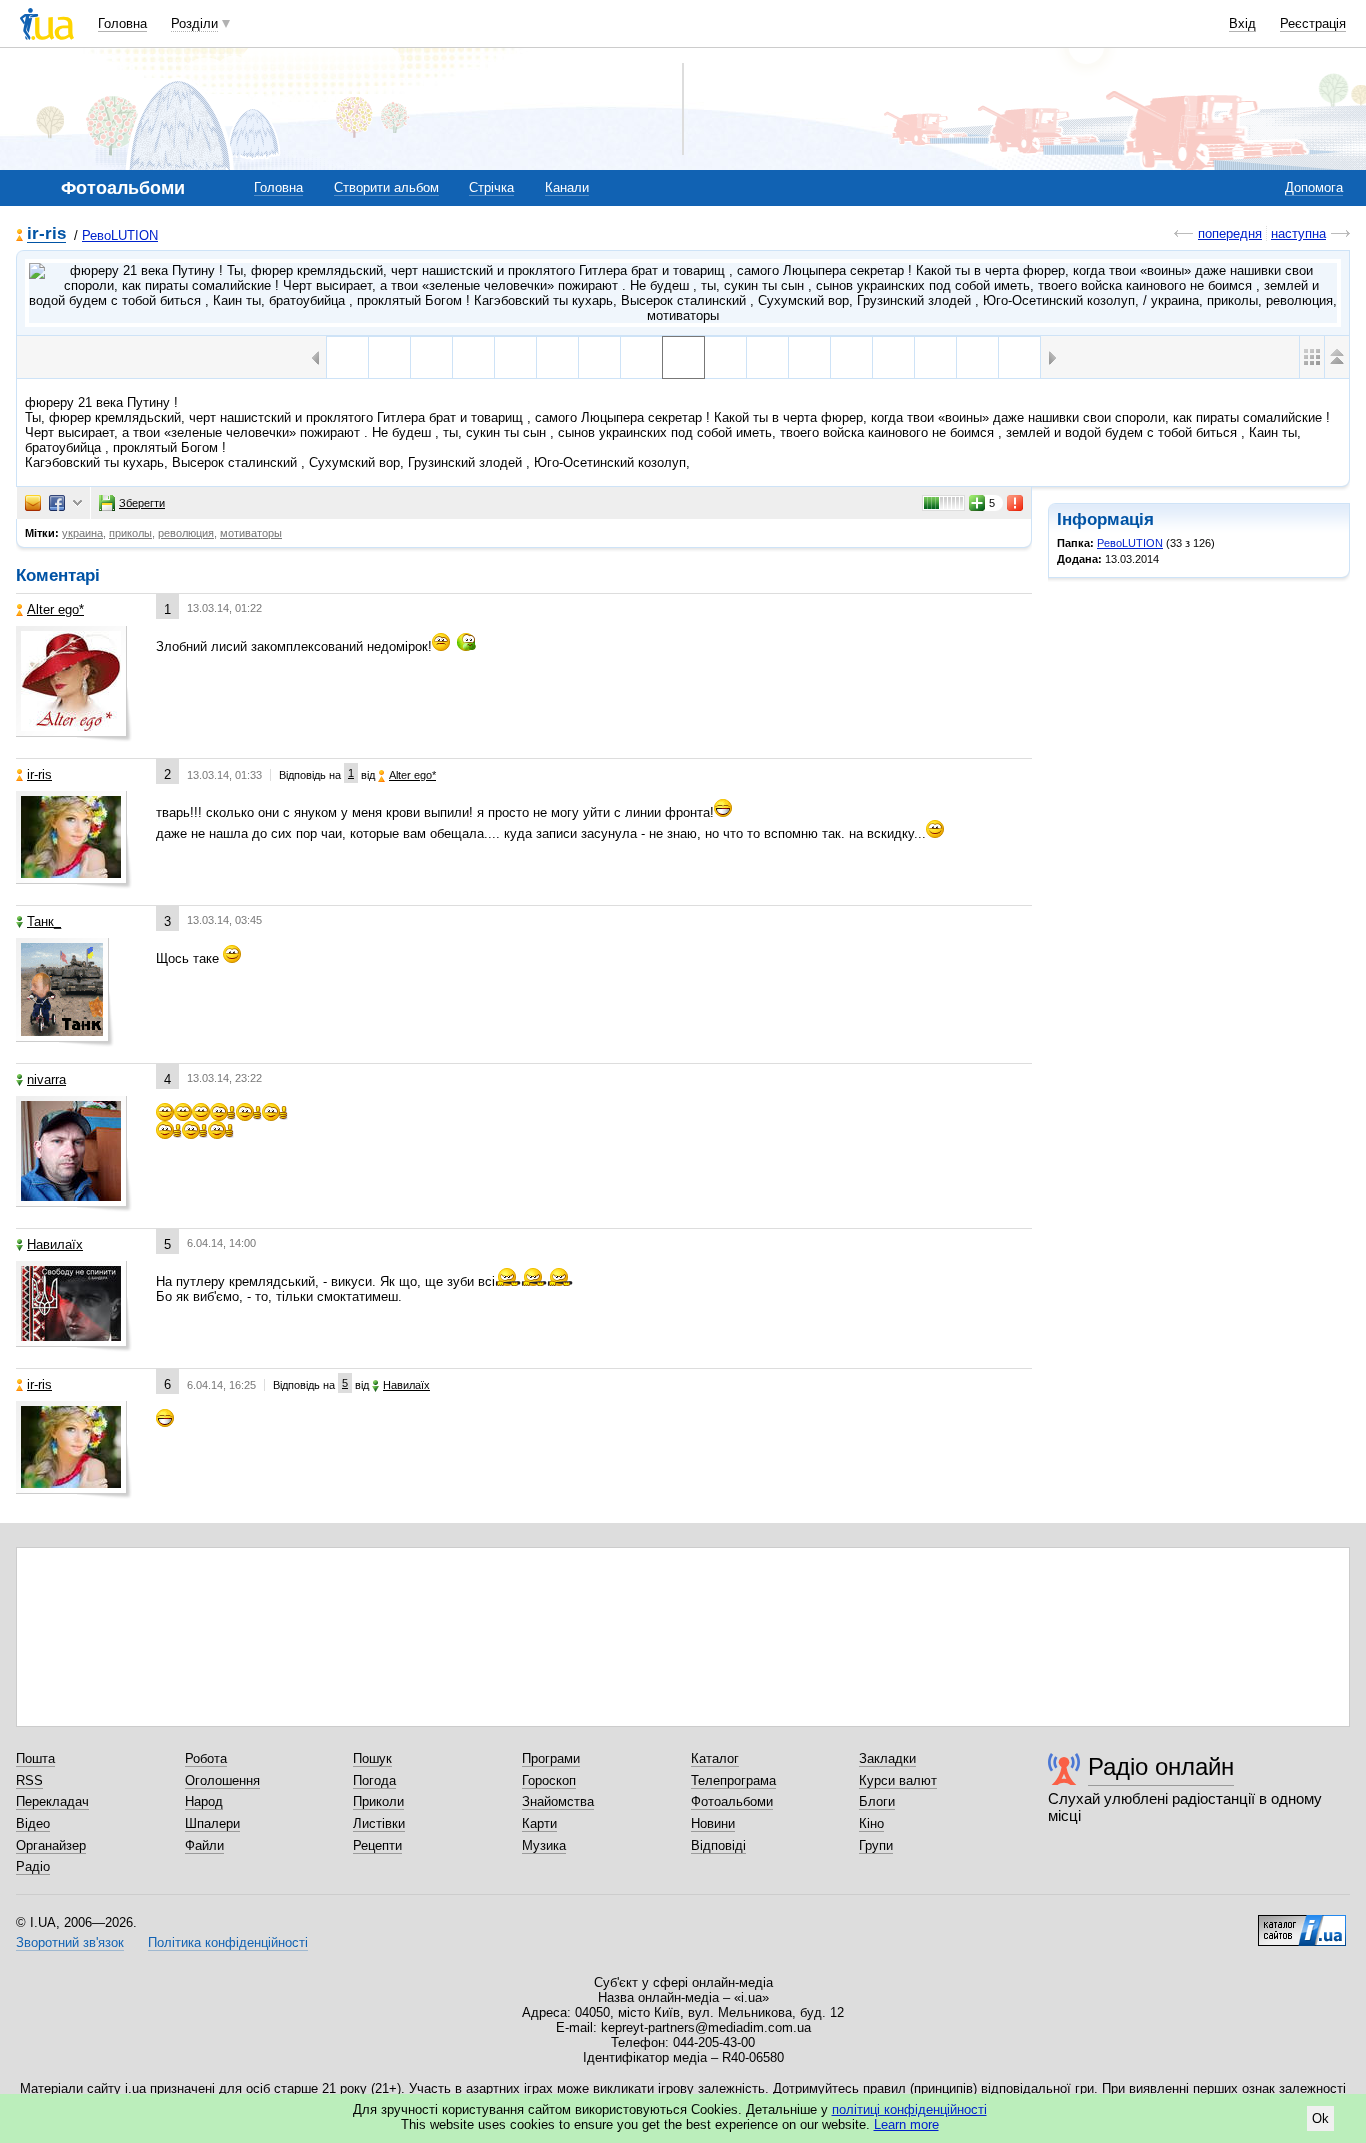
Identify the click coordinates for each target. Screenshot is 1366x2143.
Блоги (877, 1801)
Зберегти (142, 503)
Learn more (906, 2124)
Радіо (33, 1866)
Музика (544, 1845)
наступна (1298, 233)
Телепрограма (733, 1780)
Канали (567, 187)
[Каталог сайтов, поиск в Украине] (1302, 1923)
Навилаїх (55, 1244)
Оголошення (222, 1780)
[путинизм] (725, 357)
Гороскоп (549, 1780)
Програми (551, 1758)
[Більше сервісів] (77, 503)
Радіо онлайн (1161, 1766)
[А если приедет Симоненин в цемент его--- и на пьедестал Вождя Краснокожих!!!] (1019, 357)
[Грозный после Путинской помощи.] (557, 357)
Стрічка (491, 187)
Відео (33, 1823)
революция (186, 533)
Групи (876, 1845)
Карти (539, 1823)
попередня (1230, 233)
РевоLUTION (120, 235)
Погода (374, 1780)
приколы (130, 533)
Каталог (715, 1758)
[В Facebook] (57, 503)
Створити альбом (386, 187)
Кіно (871, 1823)
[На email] (33, 503)
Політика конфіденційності (228, 1942)
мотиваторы (251, 533)
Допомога (1314, 187)
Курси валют (898, 1780)
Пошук (372, 1758)
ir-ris (46, 234)
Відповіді (718, 1845)
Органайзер (51, 1845)
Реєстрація (1313, 23)
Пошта (35, 1758)
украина (82, 533)
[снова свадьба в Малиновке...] (431, 357)
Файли (204, 1845)
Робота (206, 1758)
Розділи (194, 23)
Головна (122, 23)
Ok (1320, 2118)
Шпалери (212, 1823)
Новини (713, 1823)
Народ (204, 1801)
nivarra (46, 1079)
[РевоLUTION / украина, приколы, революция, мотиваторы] (683, 293)
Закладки (887, 1758)
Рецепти (377, 1845)
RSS (29, 1780)
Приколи (378, 1801)
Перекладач (52, 1801)
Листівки (379, 1823)
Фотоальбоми (732, 1801)
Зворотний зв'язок (70, 1942)
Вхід (1242, 23)
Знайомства (558, 1801)
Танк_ (44, 921)
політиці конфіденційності (909, 2109)
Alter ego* (55, 609)
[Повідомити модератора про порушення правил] (1016, 503)
